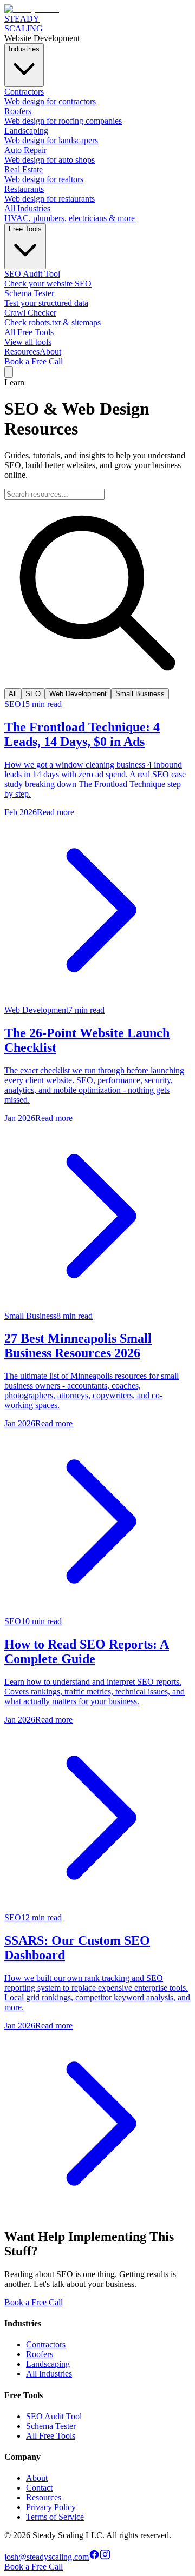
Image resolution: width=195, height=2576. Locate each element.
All (13, 694)
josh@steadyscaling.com (47, 2557)
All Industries (49, 2374)
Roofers (40, 2354)
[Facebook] (94, 2557)
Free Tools (25, 229)
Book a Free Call (34, 361)
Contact (39, 2488)
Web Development (78, 694)
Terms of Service (55, 2517)
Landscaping (48, 2364)
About (50, 352)
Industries (24, 49)
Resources (22, 352)
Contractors (46, 2344)
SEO (33, 694)
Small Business (140, 694)
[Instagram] (105, 2557)
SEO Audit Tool (54, 2416)
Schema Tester (51, 2426)
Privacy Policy (51, 2507)
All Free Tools (51, 2436)
